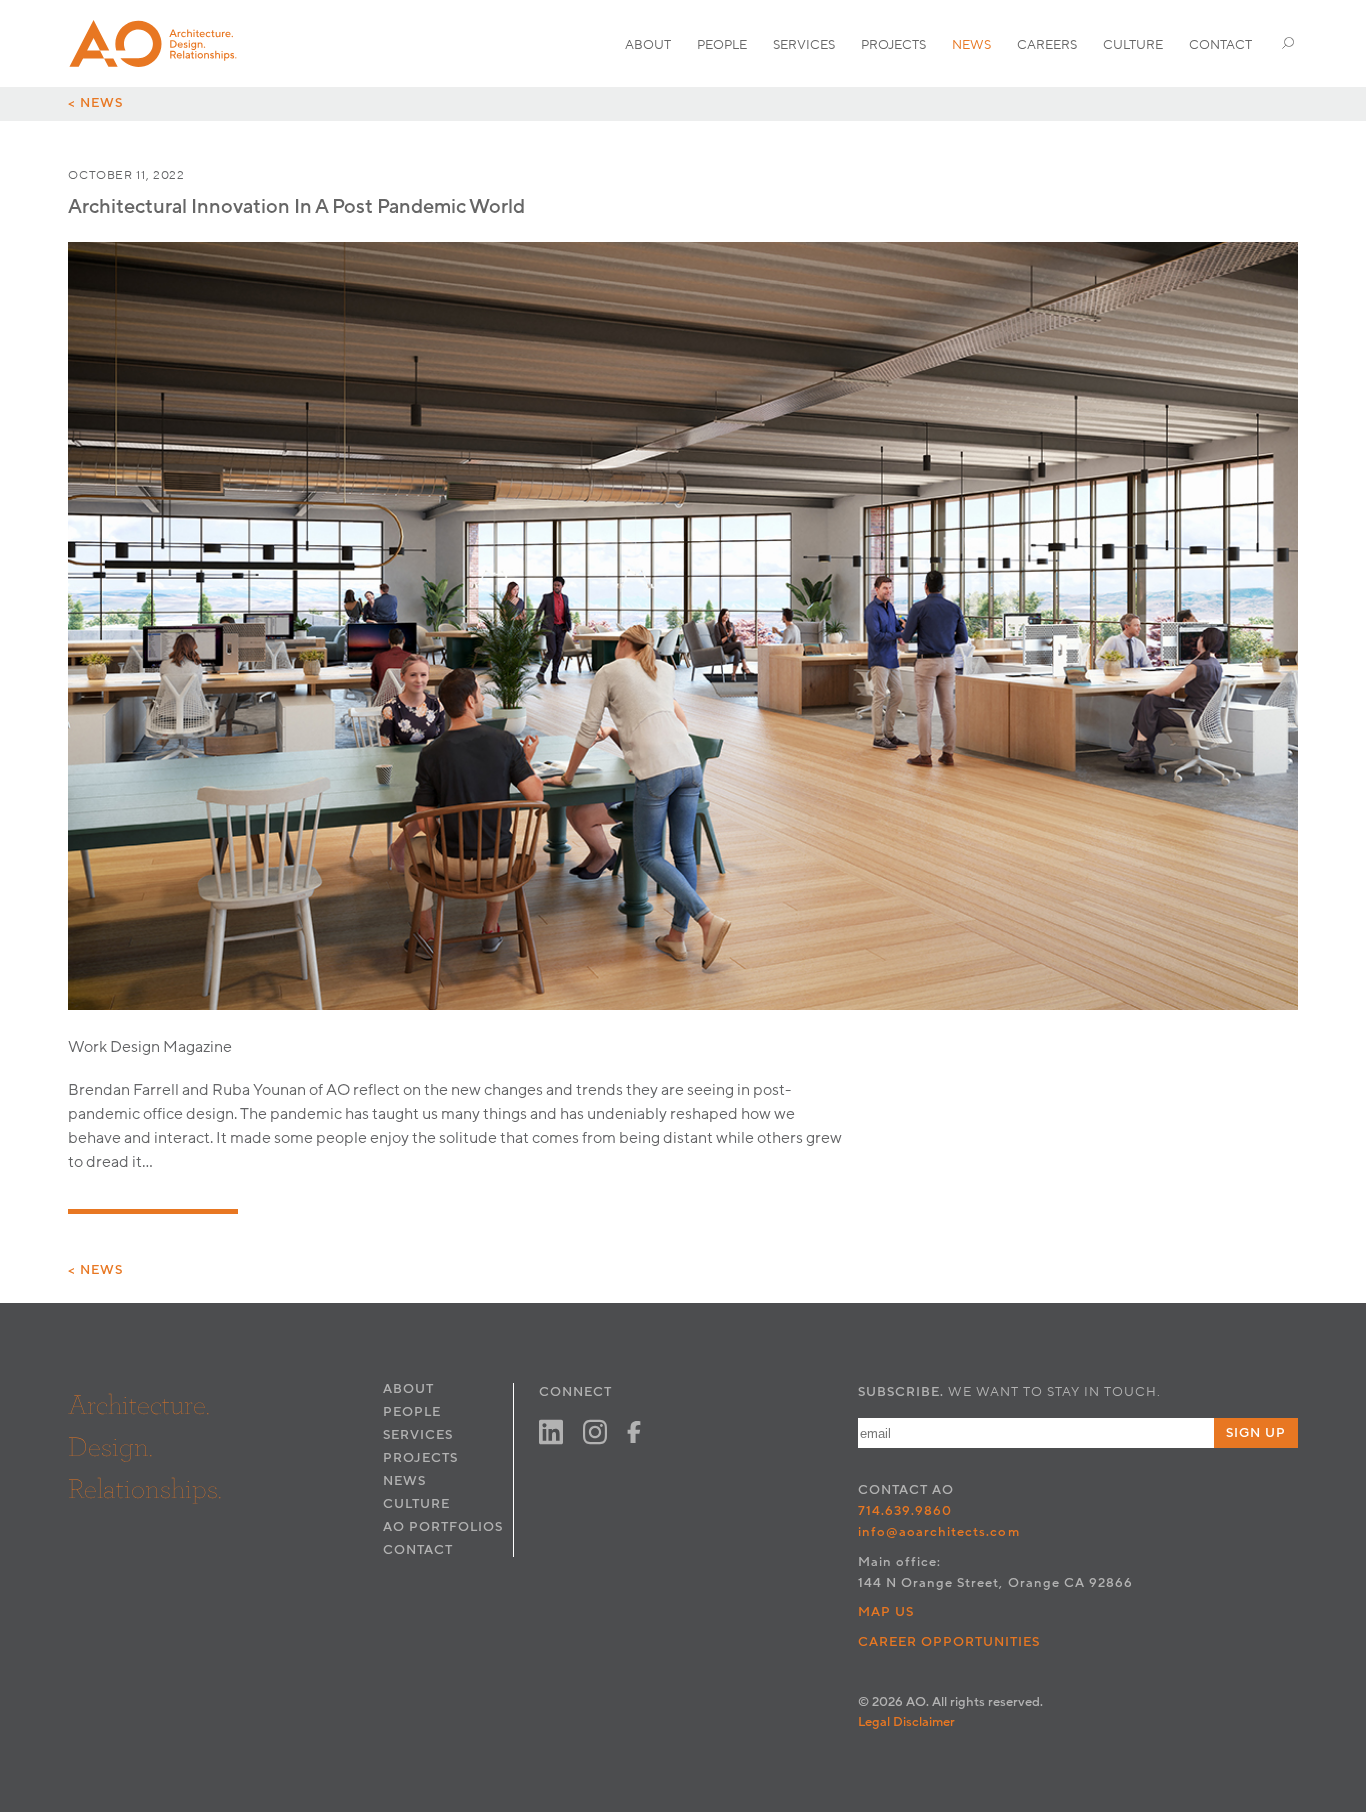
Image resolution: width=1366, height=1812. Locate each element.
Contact (1220, 45)
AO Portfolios (443, 1527)
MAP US (886, 1612)
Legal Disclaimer (906, 1722)
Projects (893, 45)
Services (804, 45)
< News (95, 103)
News (971, 45)
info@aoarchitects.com (939, 1532)
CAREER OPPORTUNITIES (949, 1642)
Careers (1047, 45)
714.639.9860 (905, 1511)
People (722, 45)
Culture (1133, 45)
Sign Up (1256, 1433)
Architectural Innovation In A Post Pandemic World (296, 207)
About (648, 45)
